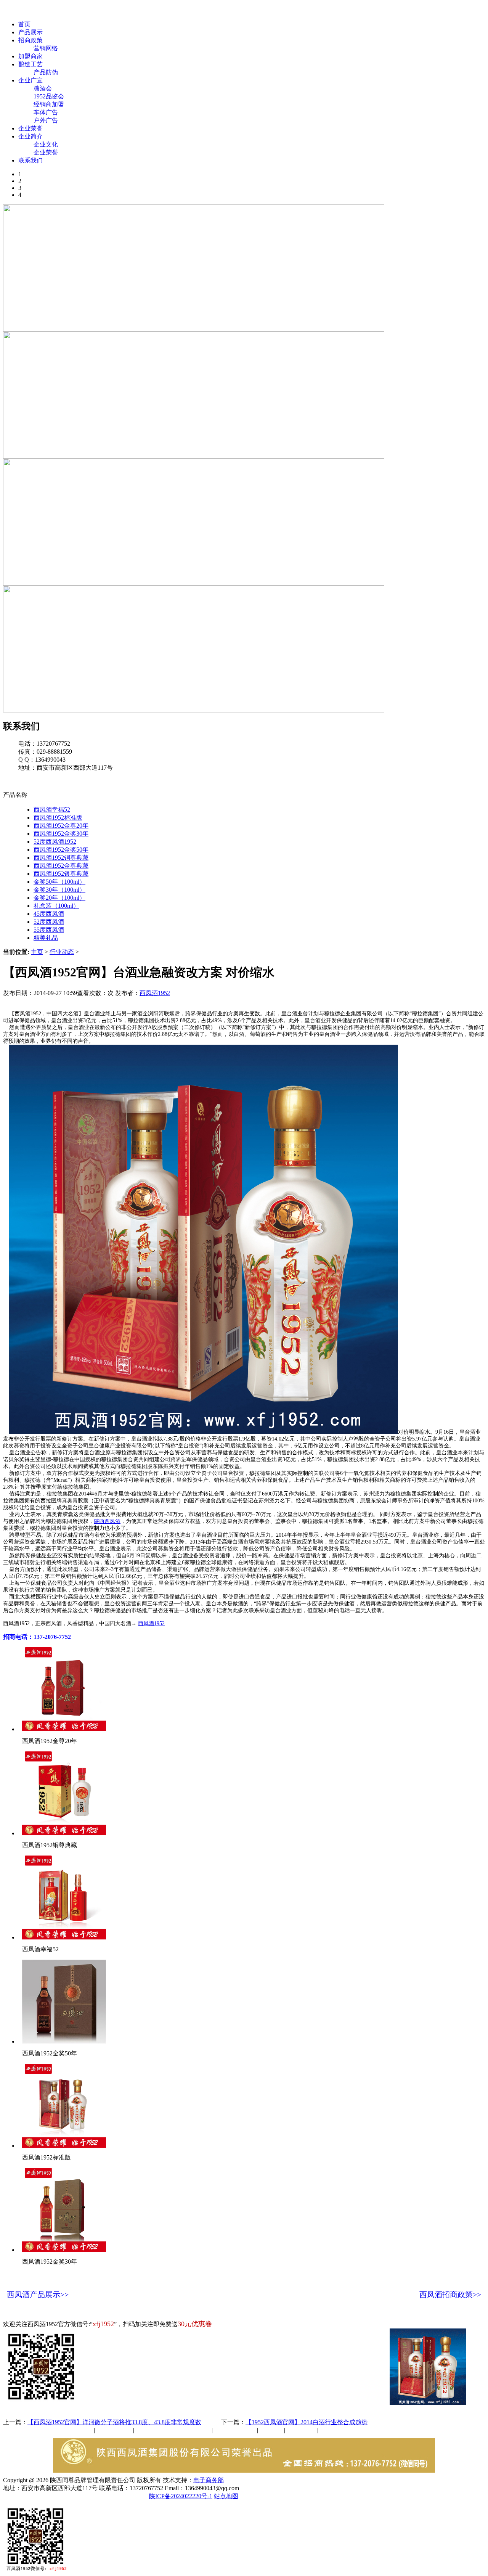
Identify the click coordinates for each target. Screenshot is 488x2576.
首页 (24, 24)
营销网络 (46, 48)
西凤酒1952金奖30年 (61, 834)
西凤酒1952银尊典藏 (61, 874)
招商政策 (30, 40)
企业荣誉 (30, 128)
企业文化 (46, 144)
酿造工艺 (30, 64)
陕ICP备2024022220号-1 (181, 2496)
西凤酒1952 (155, 993)
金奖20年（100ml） (59, 898)
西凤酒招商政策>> (450, 2295)
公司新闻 (15, 2430)
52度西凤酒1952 (55, 842)
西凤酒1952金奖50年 (61, 850)
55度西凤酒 (49, 930)
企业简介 (30, 136)
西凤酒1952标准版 (58, 818)
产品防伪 (46, 72)
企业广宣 (30, 80)
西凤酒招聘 (302, 2430)
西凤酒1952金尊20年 (61, 826)
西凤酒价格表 (363, 11)
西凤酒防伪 (236, 2430)
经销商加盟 (49, 104)
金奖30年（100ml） (59, 890)
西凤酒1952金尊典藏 (61, 866)
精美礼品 (46, 938)
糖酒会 (43, 88)
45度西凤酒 (49, 914)
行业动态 (62, 952)
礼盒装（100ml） (56, 906)
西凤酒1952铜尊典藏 (61, 858)
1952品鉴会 (49, 96)
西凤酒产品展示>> (38, 2295)
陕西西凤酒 (107, 1521)
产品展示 (30, 32)
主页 (37, 952)
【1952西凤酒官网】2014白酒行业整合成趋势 (307, 2422)
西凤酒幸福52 (52, 810)
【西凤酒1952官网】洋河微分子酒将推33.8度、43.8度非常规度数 (114, 2422)
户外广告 (46, 120)
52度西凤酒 (49, 922)
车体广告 (46, 112)
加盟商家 (30, 56)
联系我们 (30, 160)
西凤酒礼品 (112, 2430)
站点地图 (226, 2496)
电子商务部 (209, 2480)
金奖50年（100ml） (59, 882)
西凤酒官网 (321, 11)
